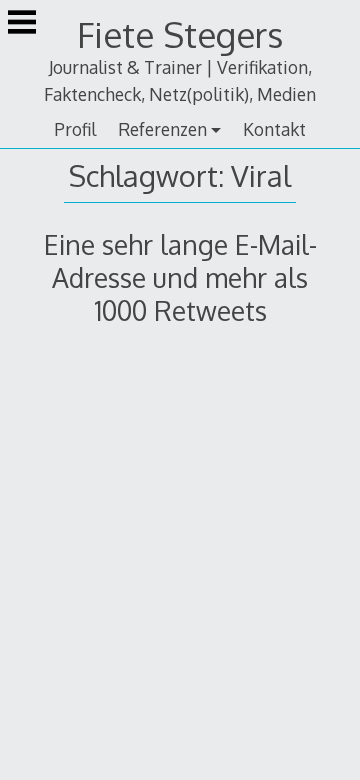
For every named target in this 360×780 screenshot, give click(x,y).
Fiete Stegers (180, 34)
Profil (75, 129)
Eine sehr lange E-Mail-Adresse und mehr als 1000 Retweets (180, 277)
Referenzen (162, 129)
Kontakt (274, 129)
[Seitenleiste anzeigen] (22, 24)
